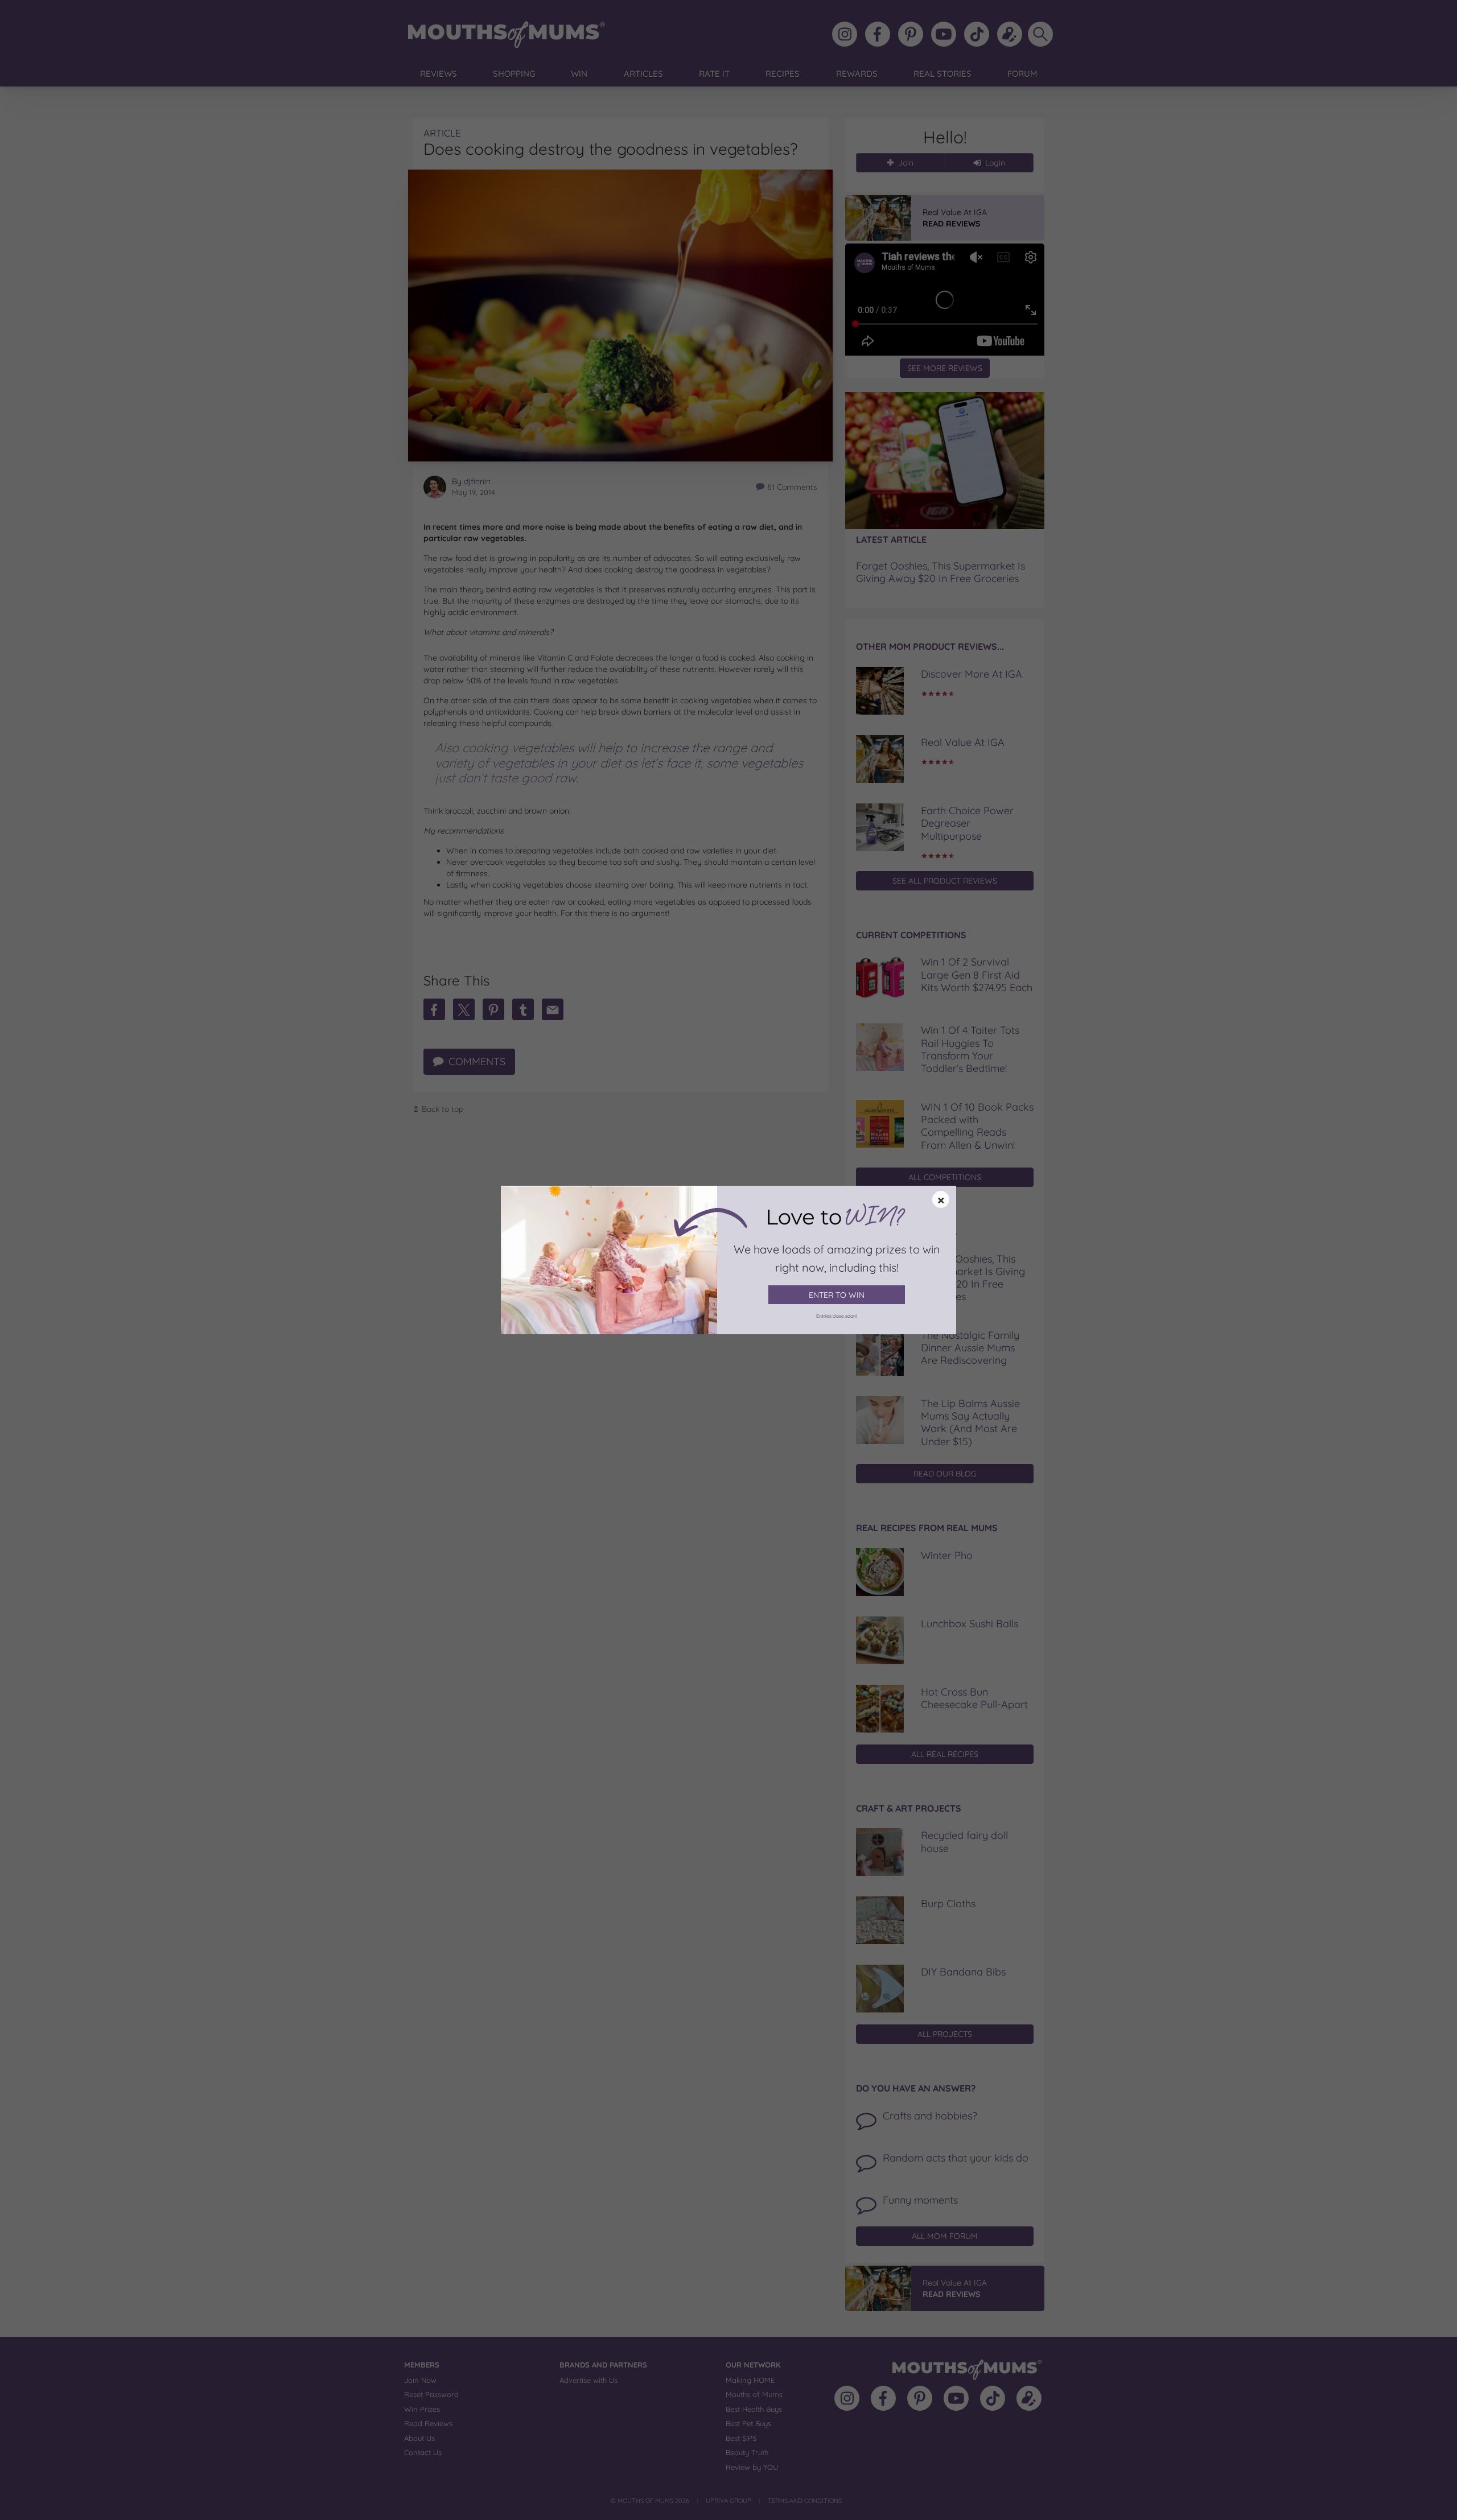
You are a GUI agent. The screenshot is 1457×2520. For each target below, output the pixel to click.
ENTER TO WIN (837, 1295)
